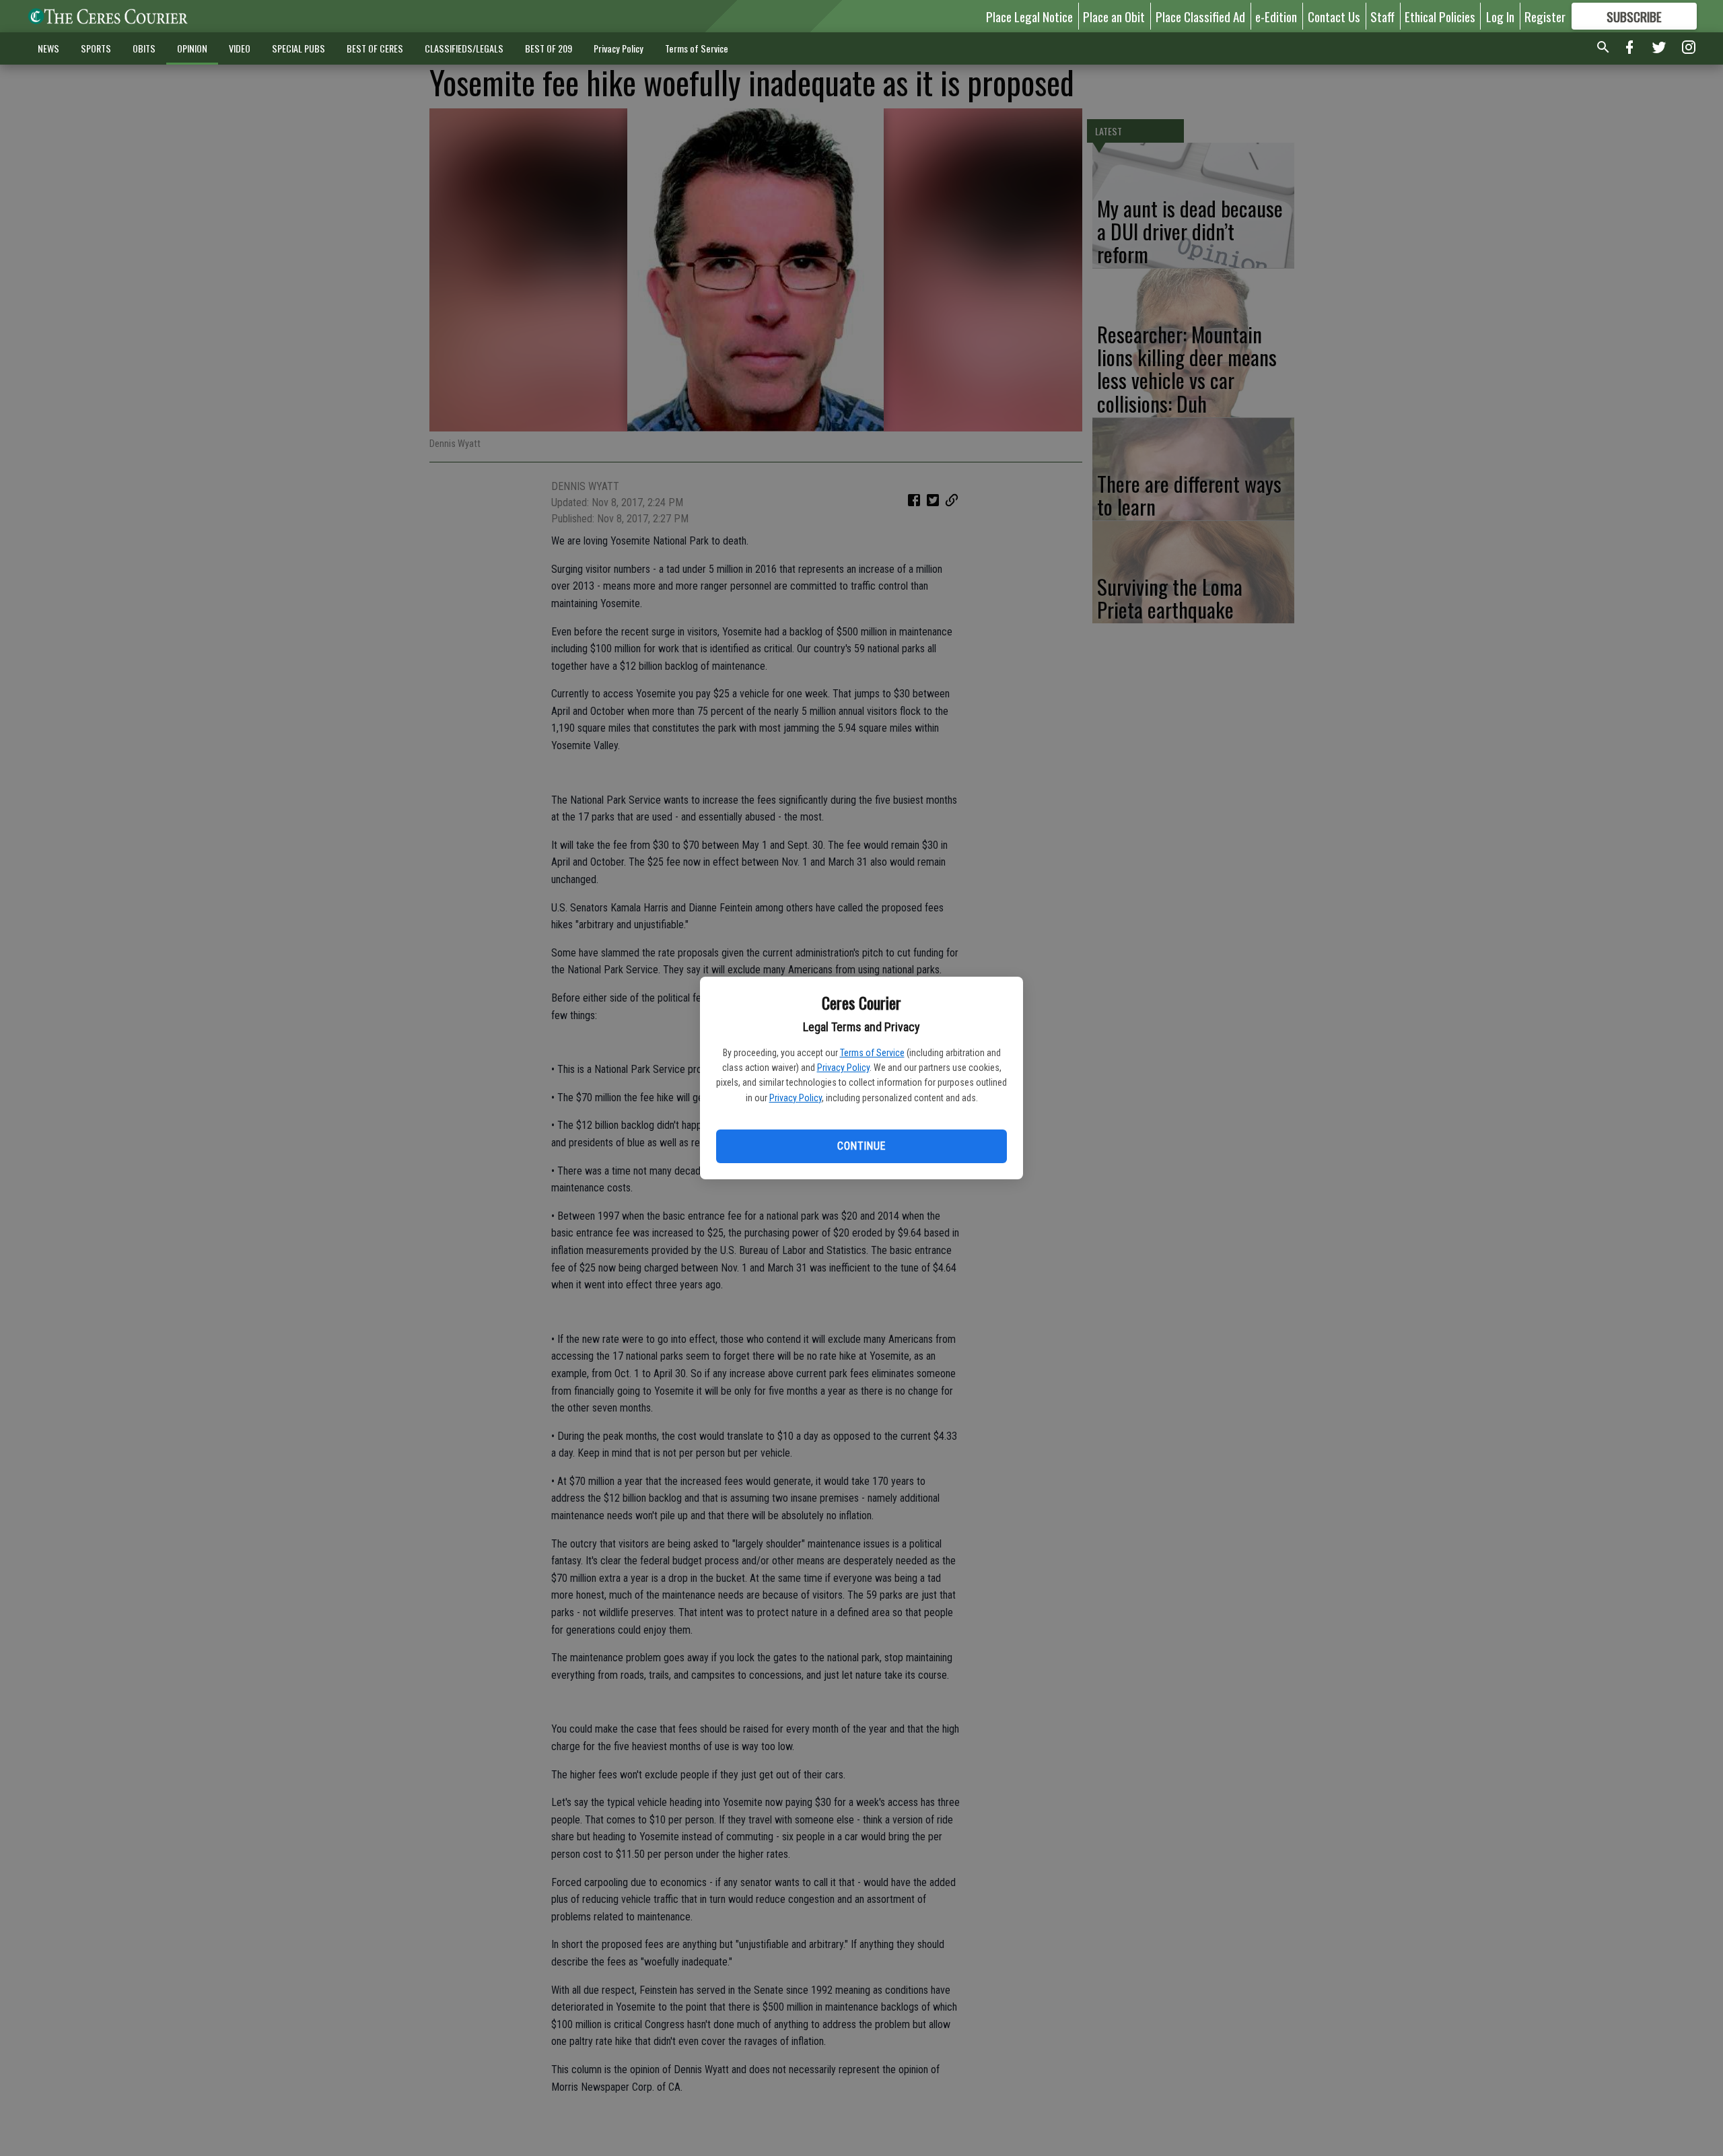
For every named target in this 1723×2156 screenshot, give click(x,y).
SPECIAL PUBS (298, 48)
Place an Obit (1114, 16)
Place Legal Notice (1029, 16)
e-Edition (1276, 16)
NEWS (48, 48)
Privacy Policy (843, 1068)
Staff (1382, 16)
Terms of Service (872, 1053)
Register (1545, 16)
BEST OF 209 (549, 48)
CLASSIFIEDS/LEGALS (464, 48)
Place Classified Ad (1200, 16)
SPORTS (96, 48)
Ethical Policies (1440, 16)
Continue (861, 1146)
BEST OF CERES (375, 48)
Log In (1500, 16)
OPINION (192, 48)
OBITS (144, 48)
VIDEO (240, 48)
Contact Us (1334, 16)
